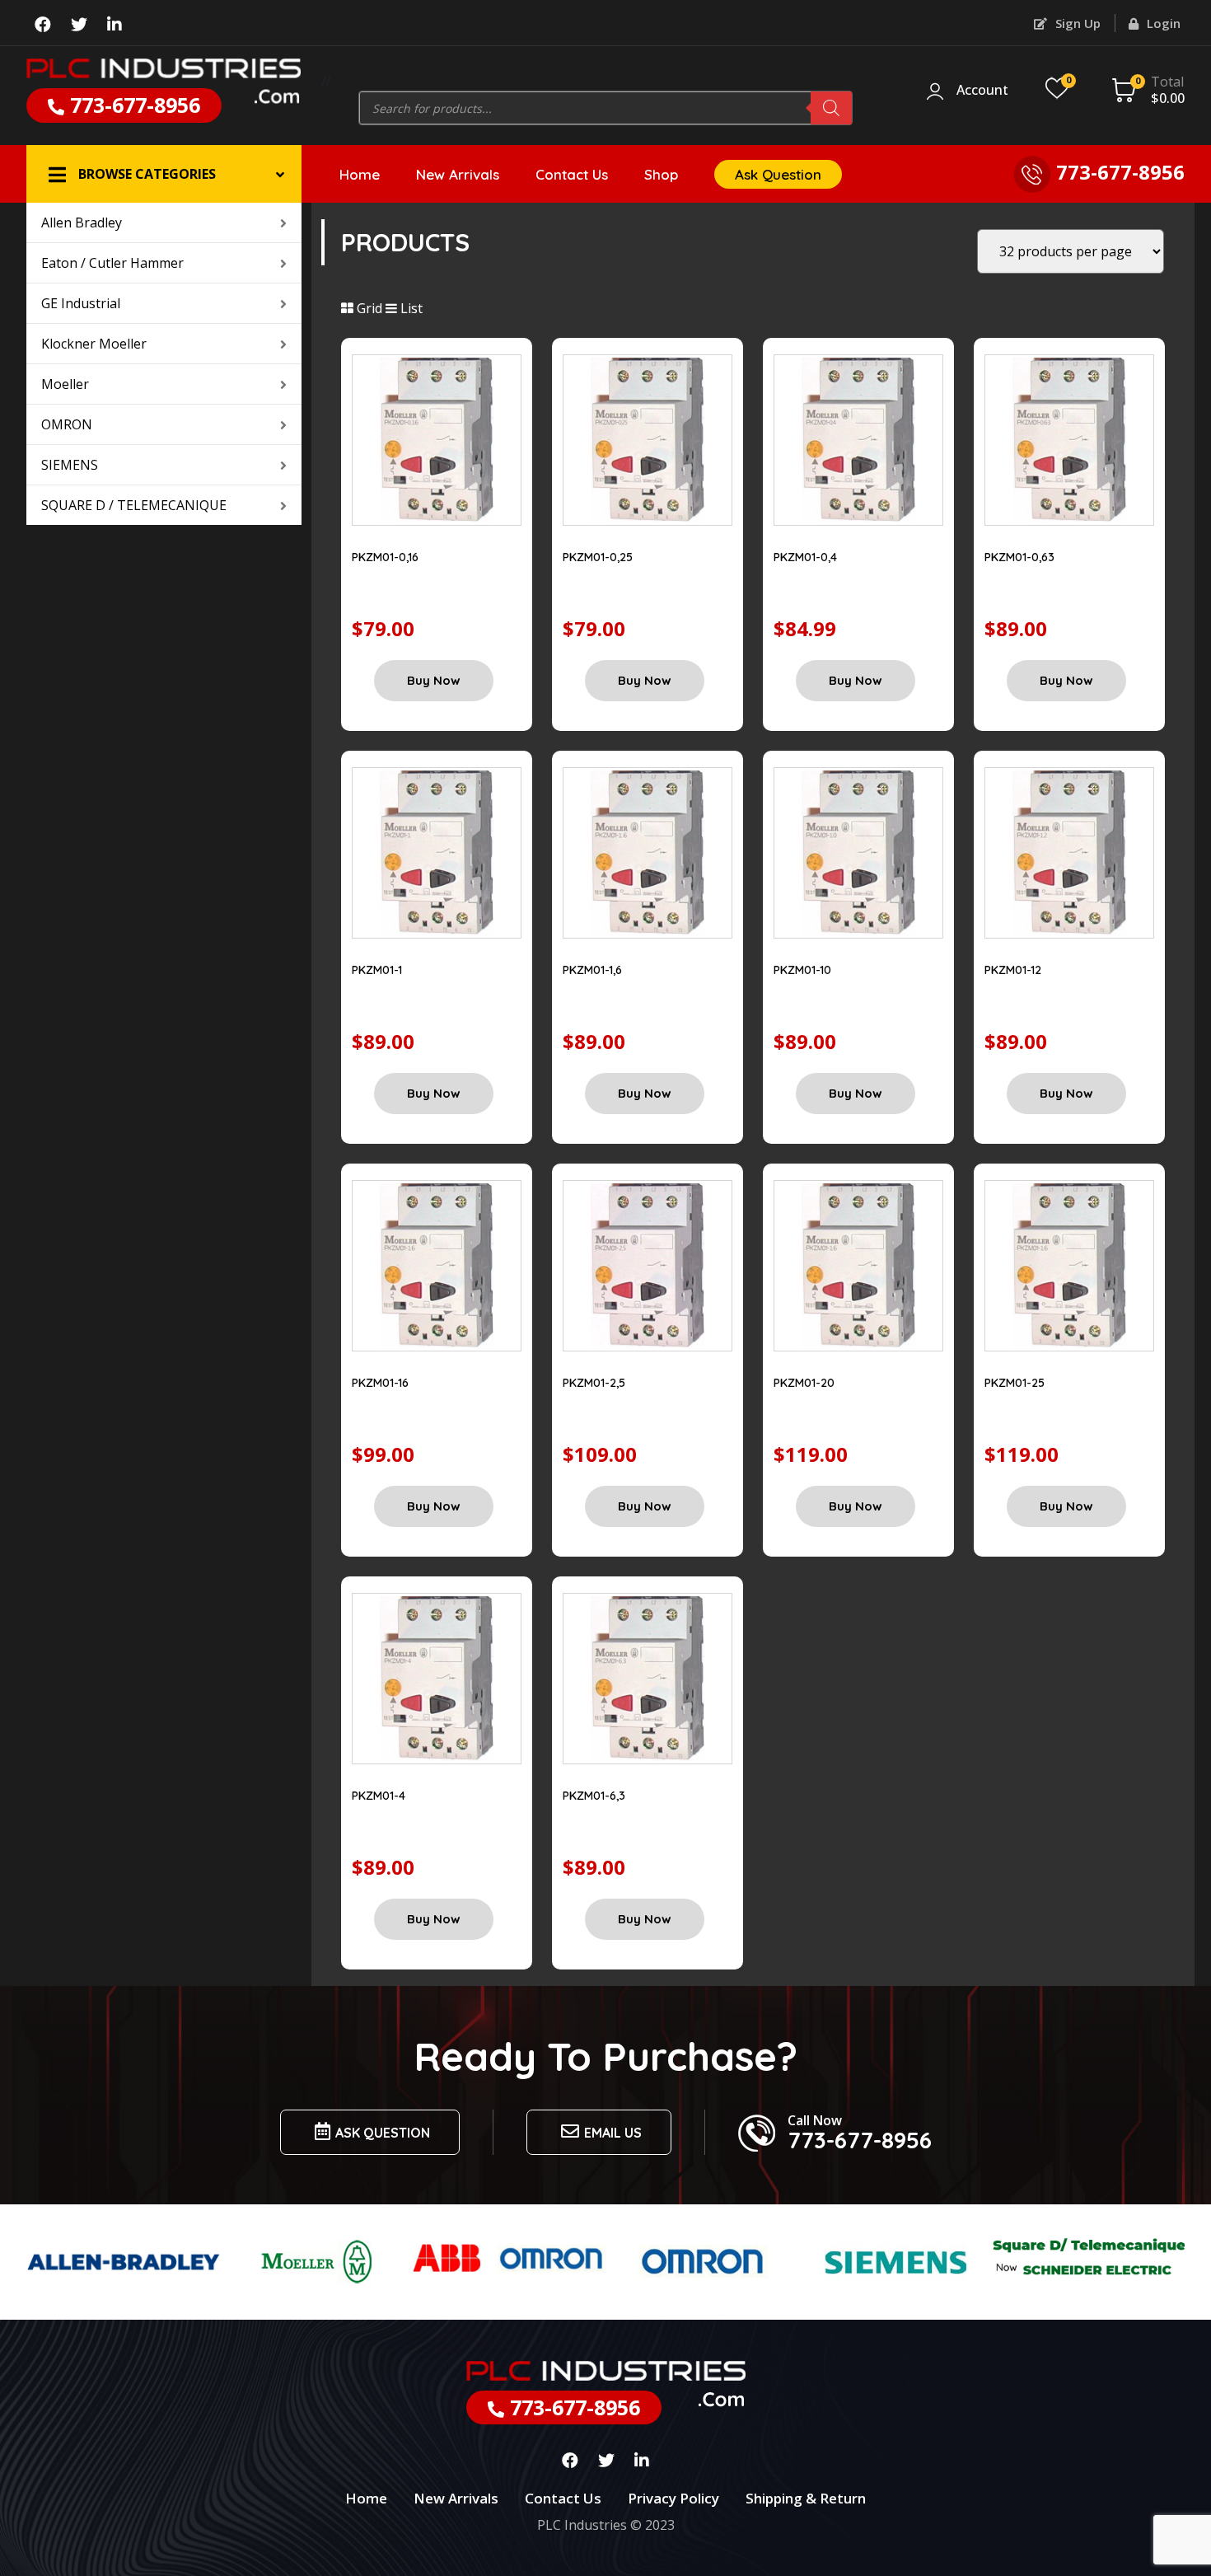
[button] (164, 174)
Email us (613, 2133)
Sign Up (1076, 23)
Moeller (65, 384)
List (410, 308)
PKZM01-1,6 (592, 970)
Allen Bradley (82, 222)
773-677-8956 (132, 105)
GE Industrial (81, 303)
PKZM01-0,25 (598, 557)
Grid (368, 308)
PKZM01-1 (377, 970)
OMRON (67, 424)
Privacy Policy (673, 2498)
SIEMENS (70, 465)
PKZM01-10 (802, 970)
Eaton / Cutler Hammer (112, 263)
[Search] (831, 108)
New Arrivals (458, 174)
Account (982, 91)
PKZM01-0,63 (1019, 557)
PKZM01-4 (379, 1796)
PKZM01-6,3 (594, 1796)
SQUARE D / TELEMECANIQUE (134, 505)
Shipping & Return (806, 2498)
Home (360, 174)
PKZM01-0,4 (805, 557)
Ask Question (778, 174)
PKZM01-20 (804, 1383)
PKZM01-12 (1013, 970)
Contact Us (572, 174)
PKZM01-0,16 (385, 557)
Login (1162, 23)
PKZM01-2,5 (594, 1383)
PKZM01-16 (380, 1383)
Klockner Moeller (94, 344)
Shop (661, 174)
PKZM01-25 (1015, 1383)
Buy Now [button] (434, 680)
